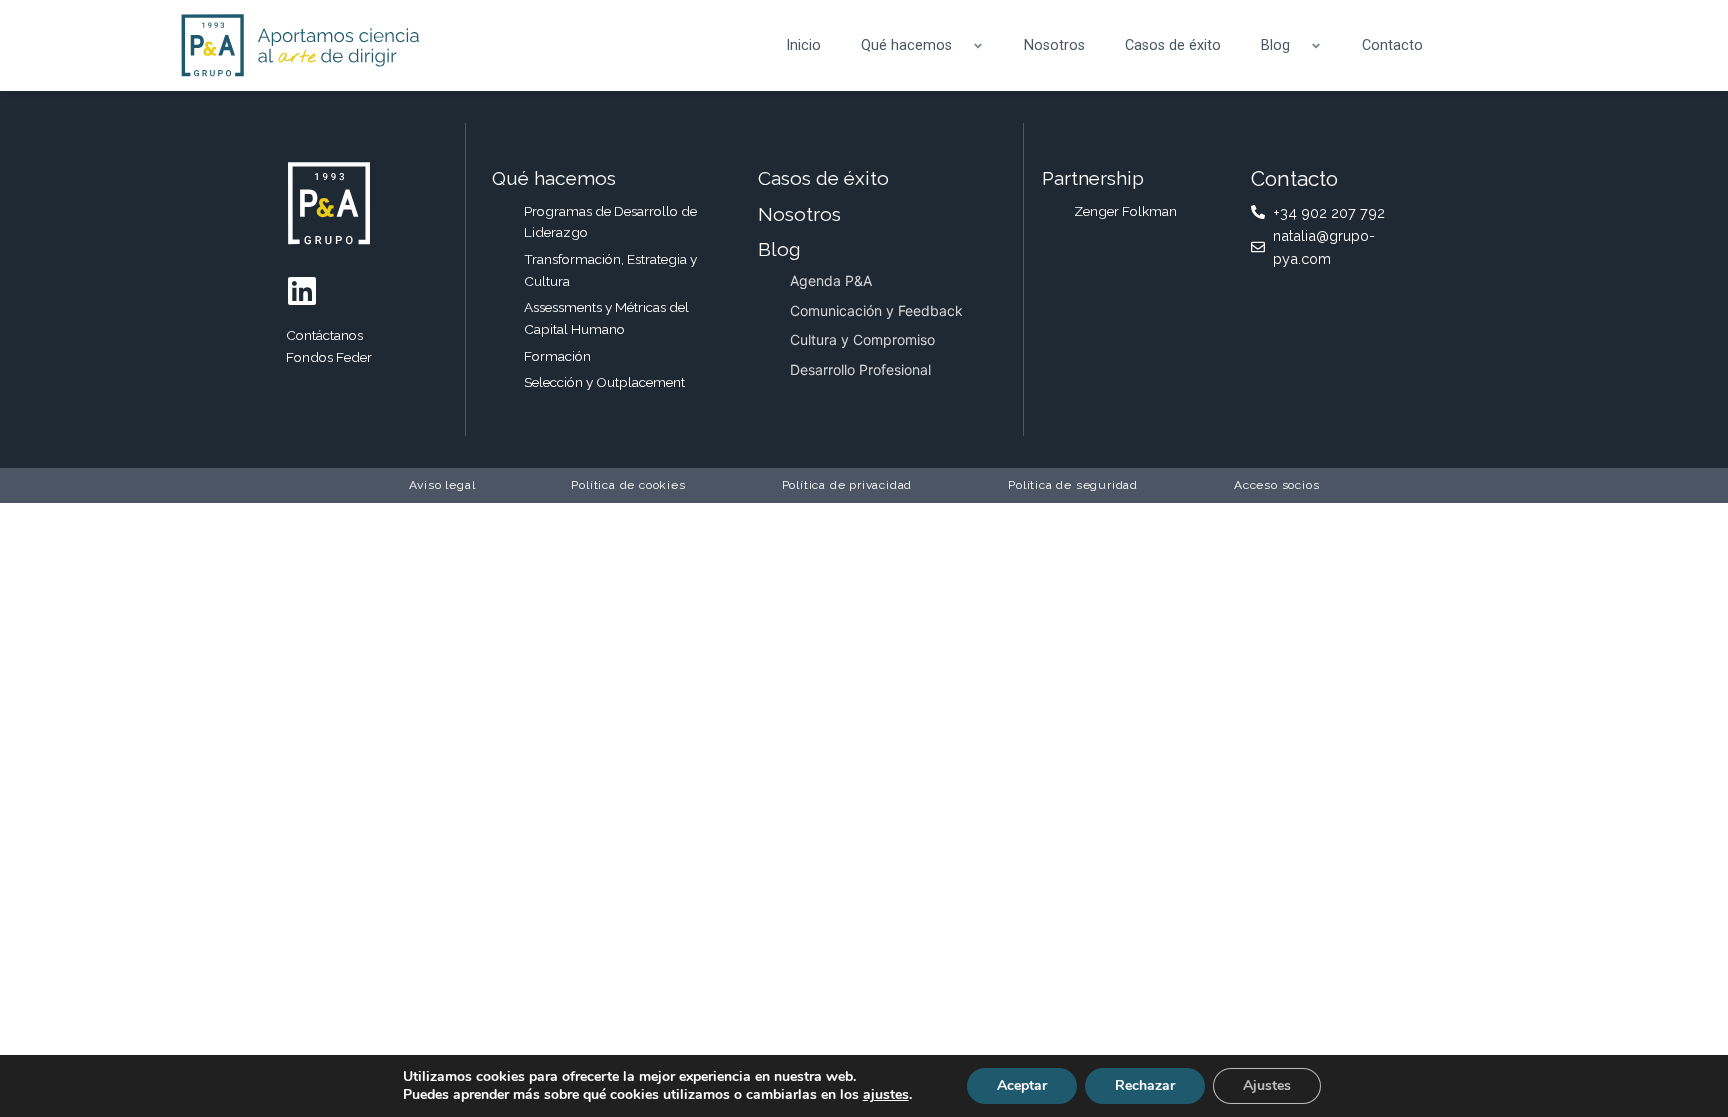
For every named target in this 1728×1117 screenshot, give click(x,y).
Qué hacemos (906, 45)
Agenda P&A (831, 280)
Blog (1275, 45)
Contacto (1392, 45)
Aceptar (1022, 1085)
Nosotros (1054, 45)
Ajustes (1267, 1085)
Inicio (803, 45)
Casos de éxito (1173, 45)
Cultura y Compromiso (862, 339)
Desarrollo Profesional (860, 369)
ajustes (886, 1095)
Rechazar (1145, 1085)
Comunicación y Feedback (876, 310)
